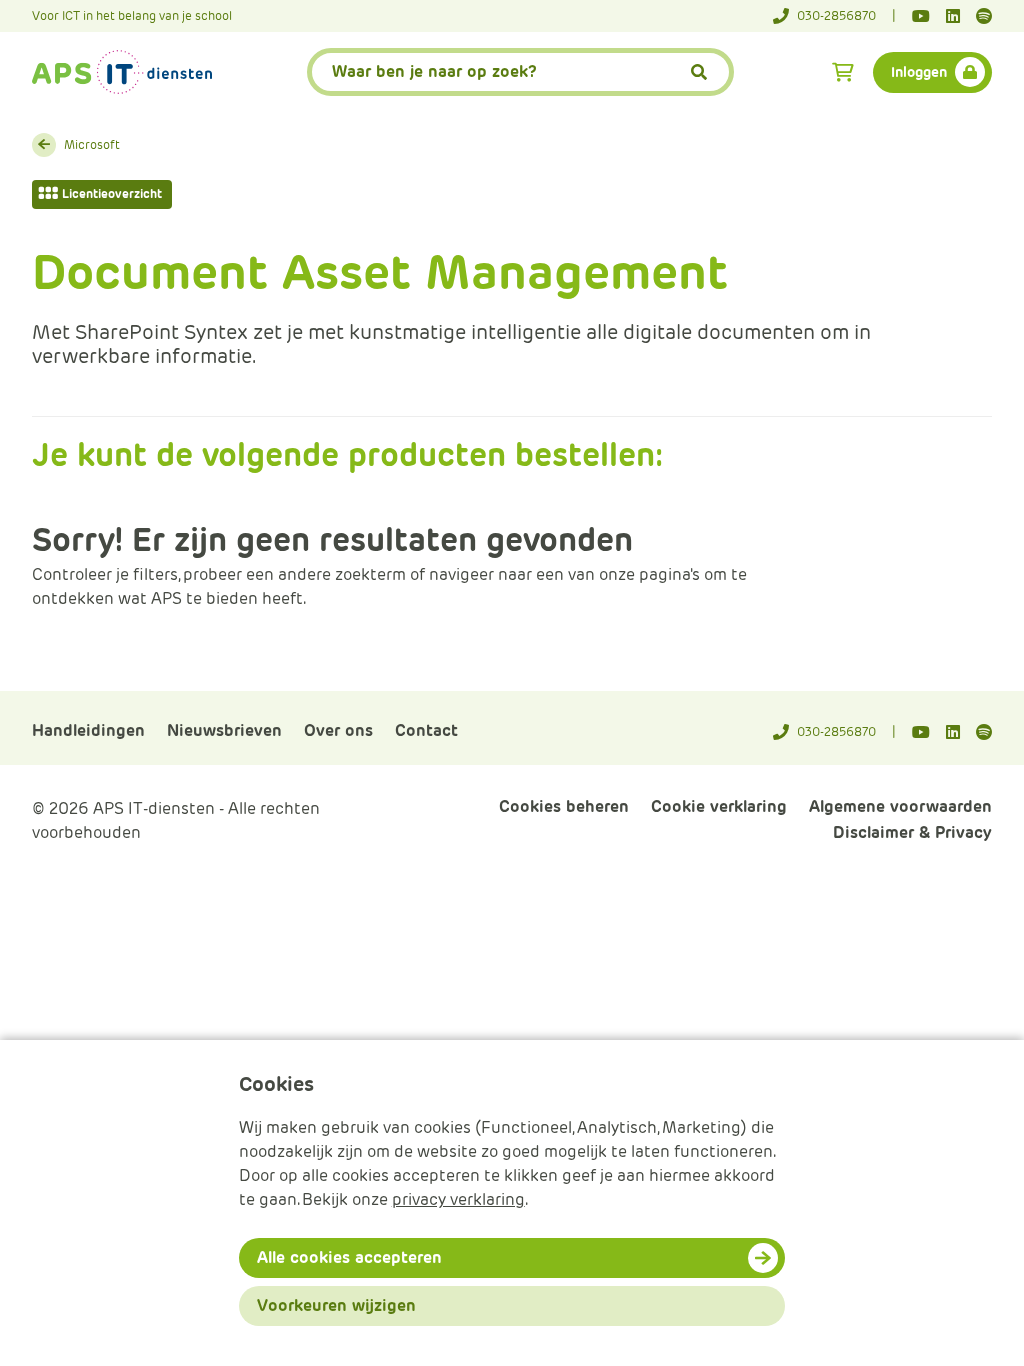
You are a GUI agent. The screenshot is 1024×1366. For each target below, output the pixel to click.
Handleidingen (88, 730)
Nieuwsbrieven (224, 730)
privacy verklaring (458, 1199)
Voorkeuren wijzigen (336, 1305)
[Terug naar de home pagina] (122, 72)
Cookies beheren (564, 806)
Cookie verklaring (719, 806)
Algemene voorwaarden (900, 806)
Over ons (338, 730)
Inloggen (919, 72)
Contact (426, 730)
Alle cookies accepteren (349, 1257)
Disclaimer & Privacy (912, 832)
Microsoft (92, 144)
